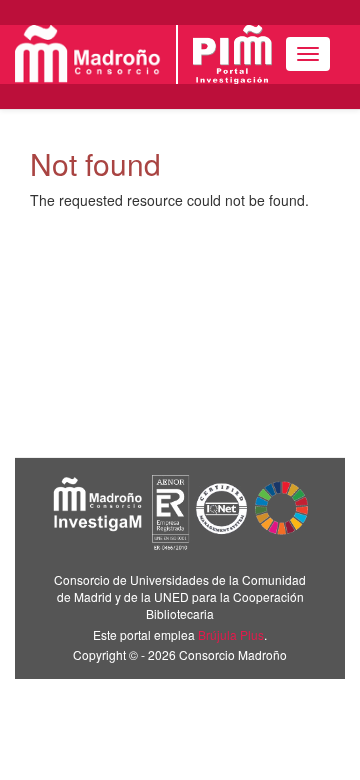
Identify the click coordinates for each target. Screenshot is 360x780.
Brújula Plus (231, 634)
